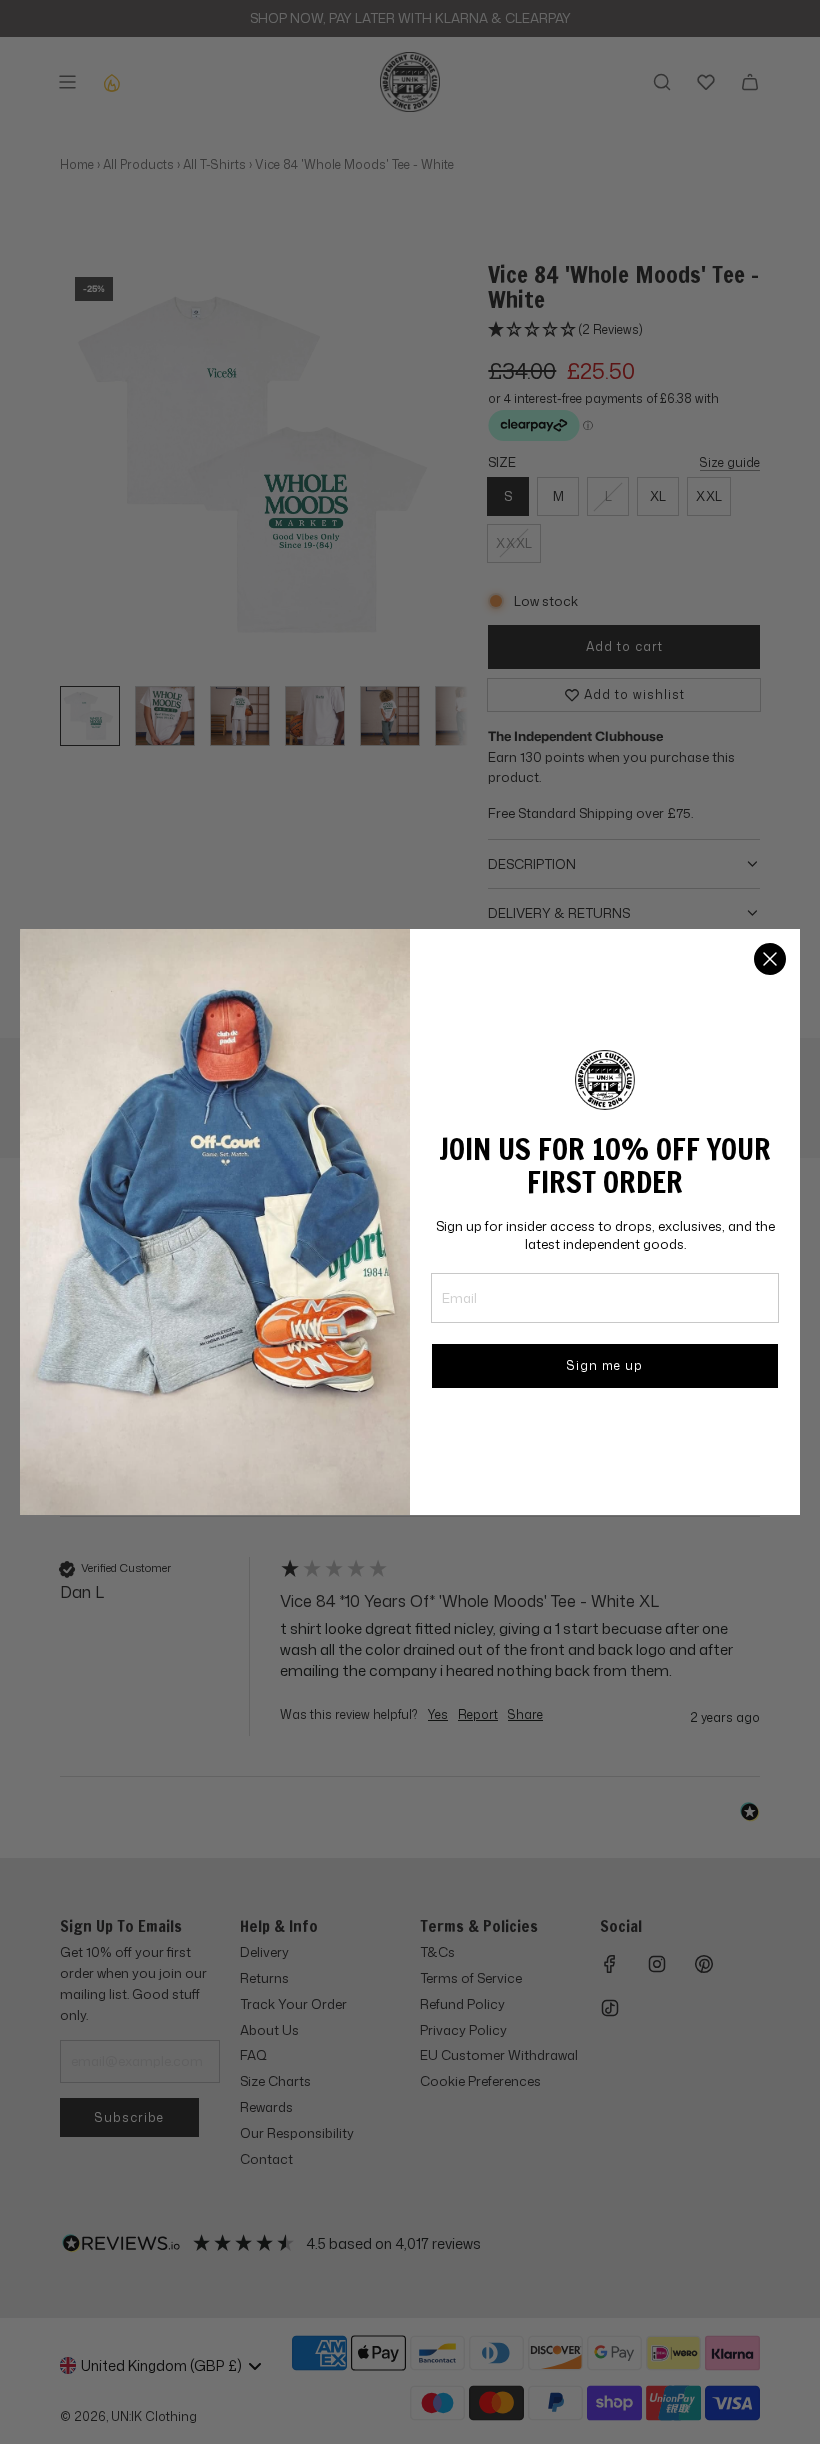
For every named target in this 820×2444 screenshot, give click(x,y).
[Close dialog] (770, 959)
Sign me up (605, 1365)
